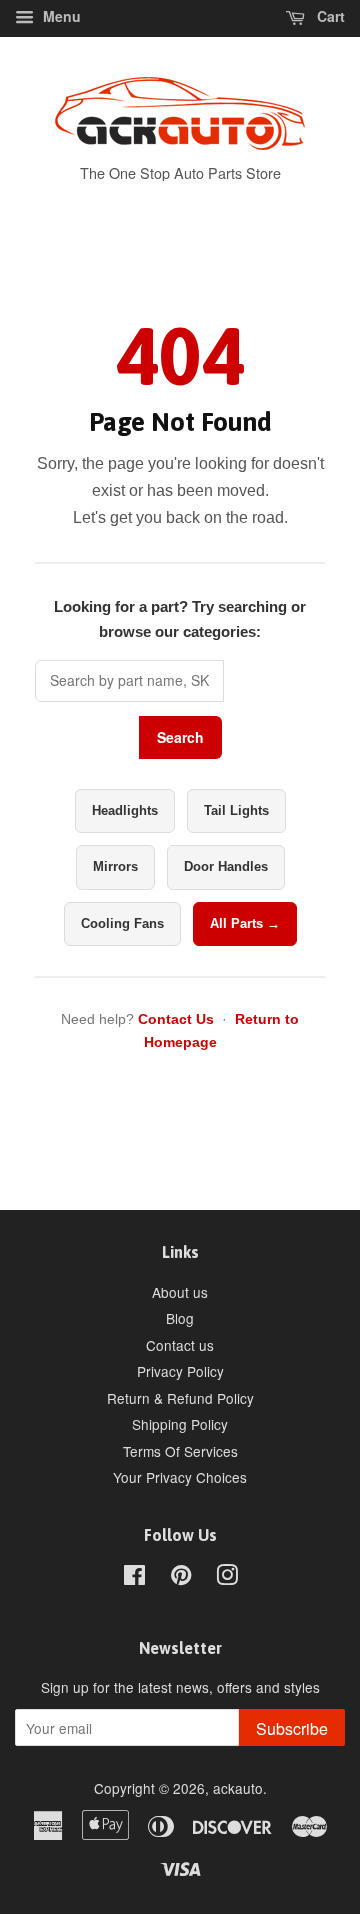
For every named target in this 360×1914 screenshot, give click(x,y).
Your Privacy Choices (180, 1477)
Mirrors (115, 866)
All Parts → (245, 923)
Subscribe (292, 1728)
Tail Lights (236, 810)
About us (180, 1292)
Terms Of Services (180, 1451)
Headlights (125, 810)
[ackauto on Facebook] (134, 1578)
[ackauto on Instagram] (227, 1578)
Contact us (180, 1345)
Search (180, 737)
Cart (329, 16)
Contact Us (176, 1019)
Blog (180, 1318)
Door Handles (226, 866)
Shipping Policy (180, 1424)
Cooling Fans (122, 923)
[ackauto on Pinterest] (181, 1578)
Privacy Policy (180, 1371)
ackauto (238, 1788)
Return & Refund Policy (180, 1398)
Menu (60, 16)
